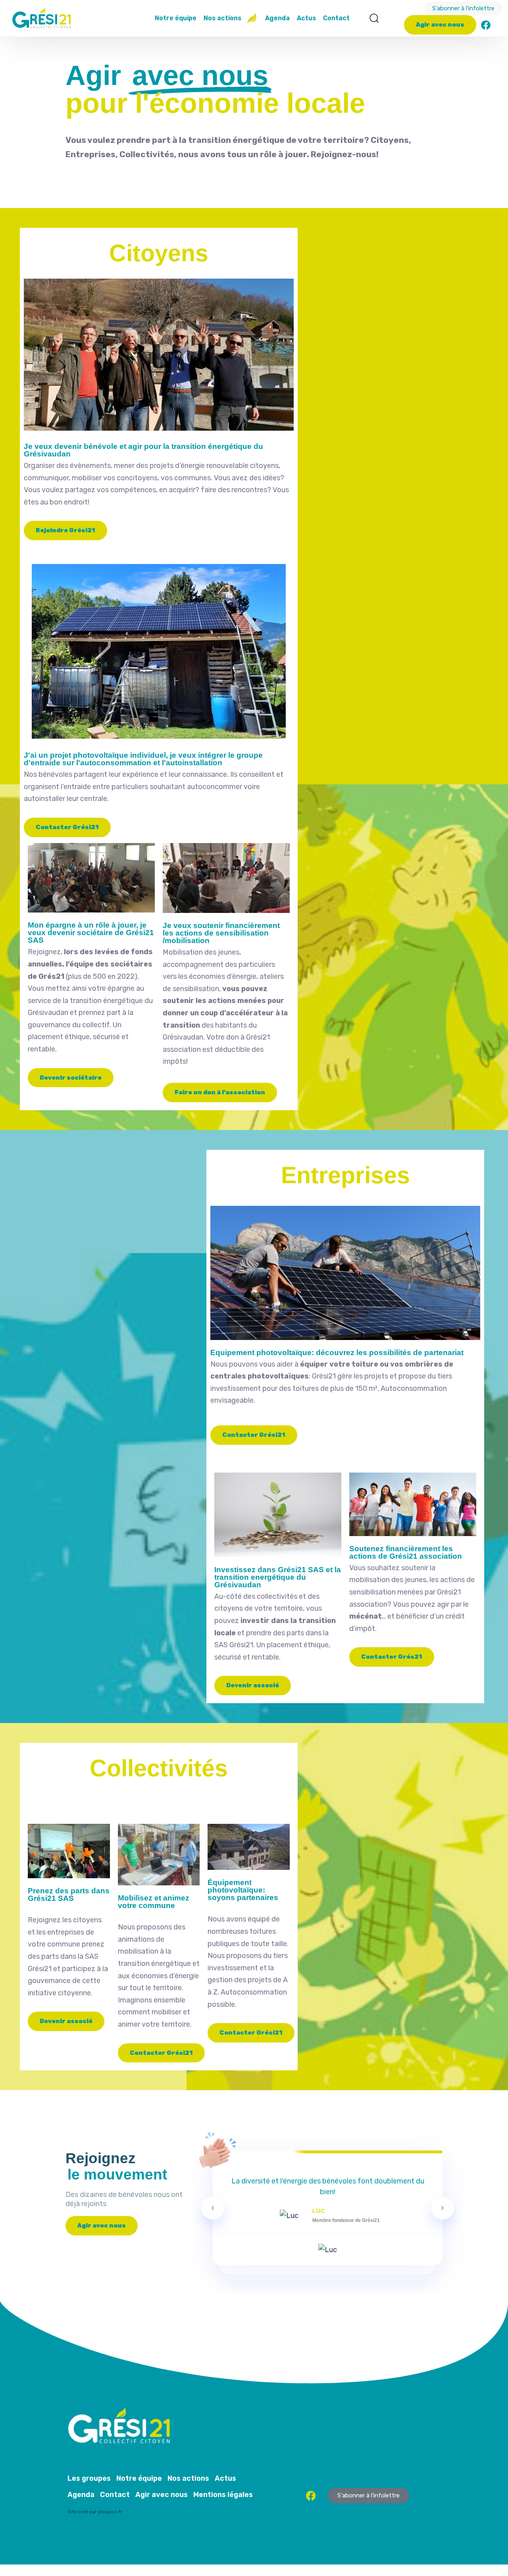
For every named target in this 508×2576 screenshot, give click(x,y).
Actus (306, 18)
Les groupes (89, 2478)
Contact (336, 18)
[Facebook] (486, 25)
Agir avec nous (162, 2495)
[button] (374, 18)
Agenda (277, 18)
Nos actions (222, 18)
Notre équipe (176, 18)
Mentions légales (223, 2495)
